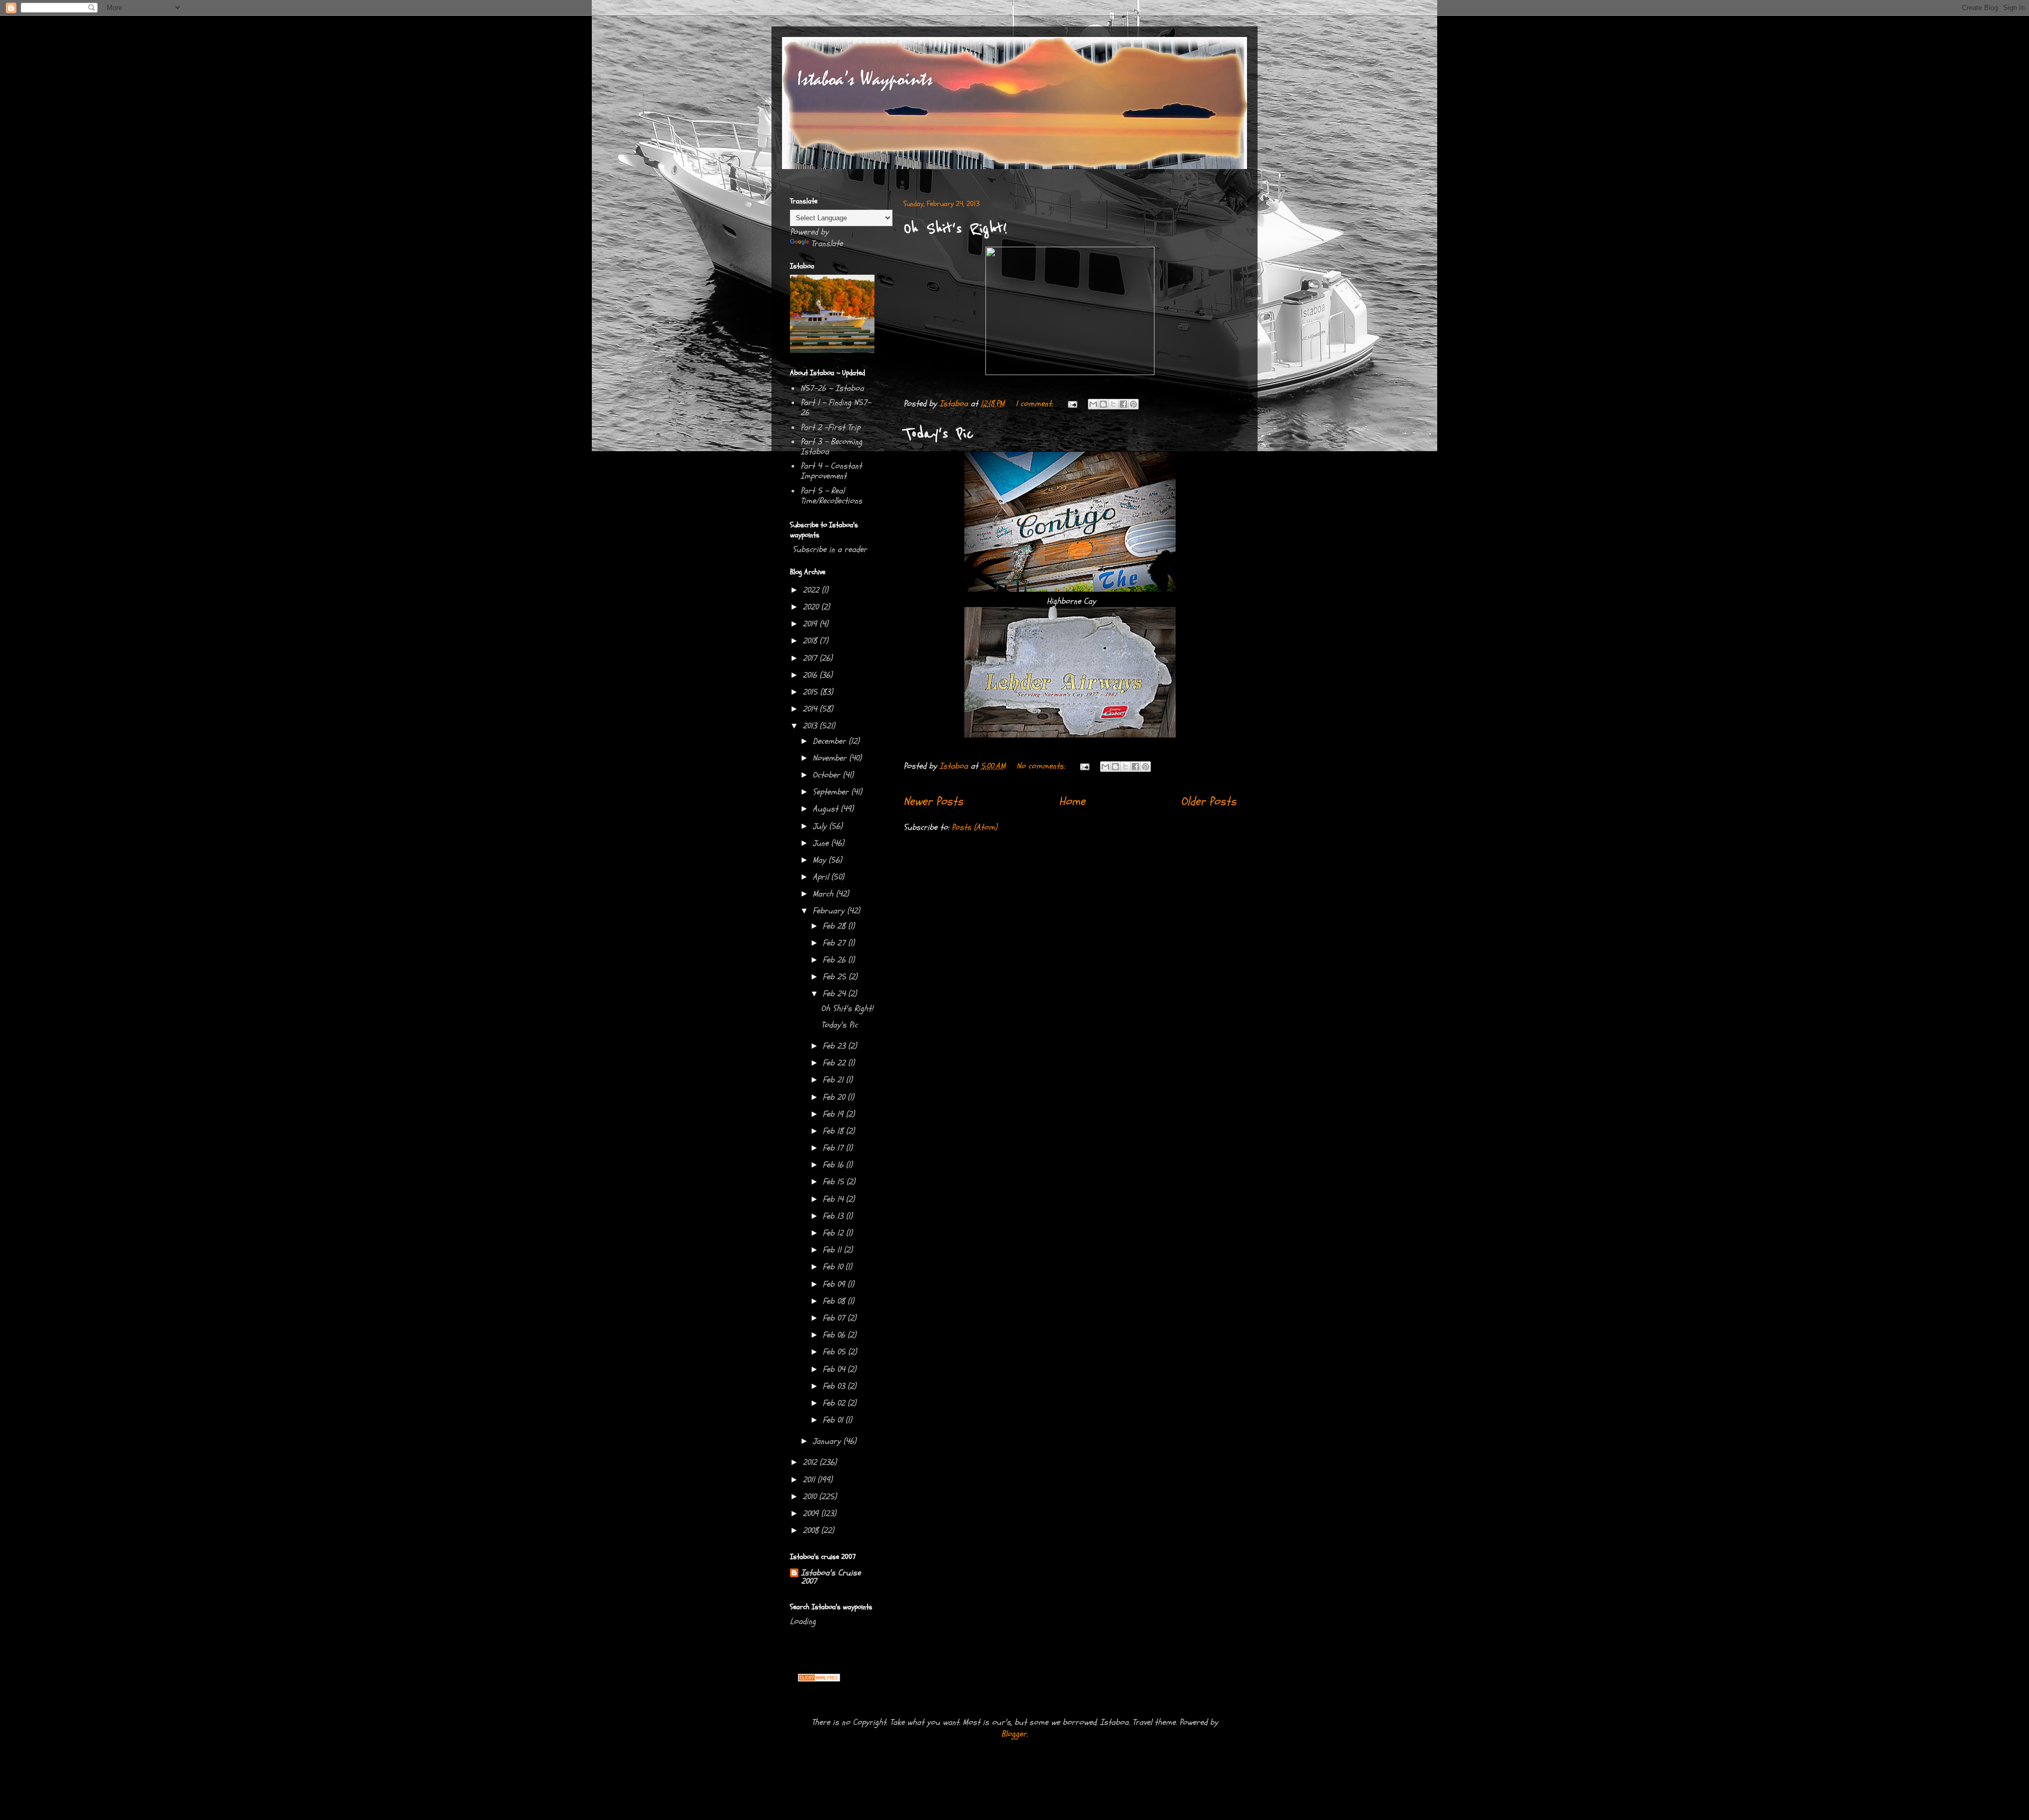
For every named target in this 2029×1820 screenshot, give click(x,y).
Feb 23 (835, 1046)
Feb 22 (835, 1063)
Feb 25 (836, 977)
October (828, 775)
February (830, 911)
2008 (812, 1530)
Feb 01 (834, 1420)
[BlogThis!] (1103, 404)
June (822, 843)
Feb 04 (835, 1369)
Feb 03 (835, 1386)
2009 (812, 1514)
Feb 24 (835, 994)
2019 (811, 624)
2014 (811, 709)
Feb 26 (835, 960)
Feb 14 (834, 1199)
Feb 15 (835, 1182)
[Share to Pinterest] (1133, 404)
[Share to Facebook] (1123, 404)
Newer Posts (933, 801)
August (827, 809)
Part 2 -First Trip (830, 427)
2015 (811, 692)
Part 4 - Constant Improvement (831, 471)
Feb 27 (835, 943)
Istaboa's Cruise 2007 (831, 1577)
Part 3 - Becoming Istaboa (831, 447)
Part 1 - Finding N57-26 (836, 408)
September (832, 792)
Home (1072, 801)
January (828, 1441)
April (822, 877)
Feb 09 (835, 1284)
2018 (811, 641)
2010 (811, 1497)
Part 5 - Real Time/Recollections (831, 496)
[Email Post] (1072, 404)
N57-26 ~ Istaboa (832, 388)
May (821, 860)
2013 (811, 726)
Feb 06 (835, 1335)
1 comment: (1035, 404)
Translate (827, 244)
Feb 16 (834, 1165)
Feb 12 (834, 1233)
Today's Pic (939, 434)
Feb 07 (835, 1318)
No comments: (1042, 766)
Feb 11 (833, 1250)
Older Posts (1209, 801)
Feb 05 (835, 1352)
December (831, 741)
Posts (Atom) (974, 827)
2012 (811, 1462)
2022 (812, 590)
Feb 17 (834, 1148)
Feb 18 (834, 1131)
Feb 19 (834, 1114)
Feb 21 (834, 1080)
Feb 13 (834, 1216)
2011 (810, 1480)
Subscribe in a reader (830, 549)
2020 (812, 607)
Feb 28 (835, 926)
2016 (811, 675)
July (821, 826)
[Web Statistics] (819, 1679)
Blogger (1014, 1734)
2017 (811, 658)
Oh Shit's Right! (955, 229)
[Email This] (1093, 404)
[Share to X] (1113, 404)
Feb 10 (834, 1267)
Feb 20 (835, 1097)
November (831, 758)
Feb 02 (835, 1403)
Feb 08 (835, 1301)
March (824, 894)
